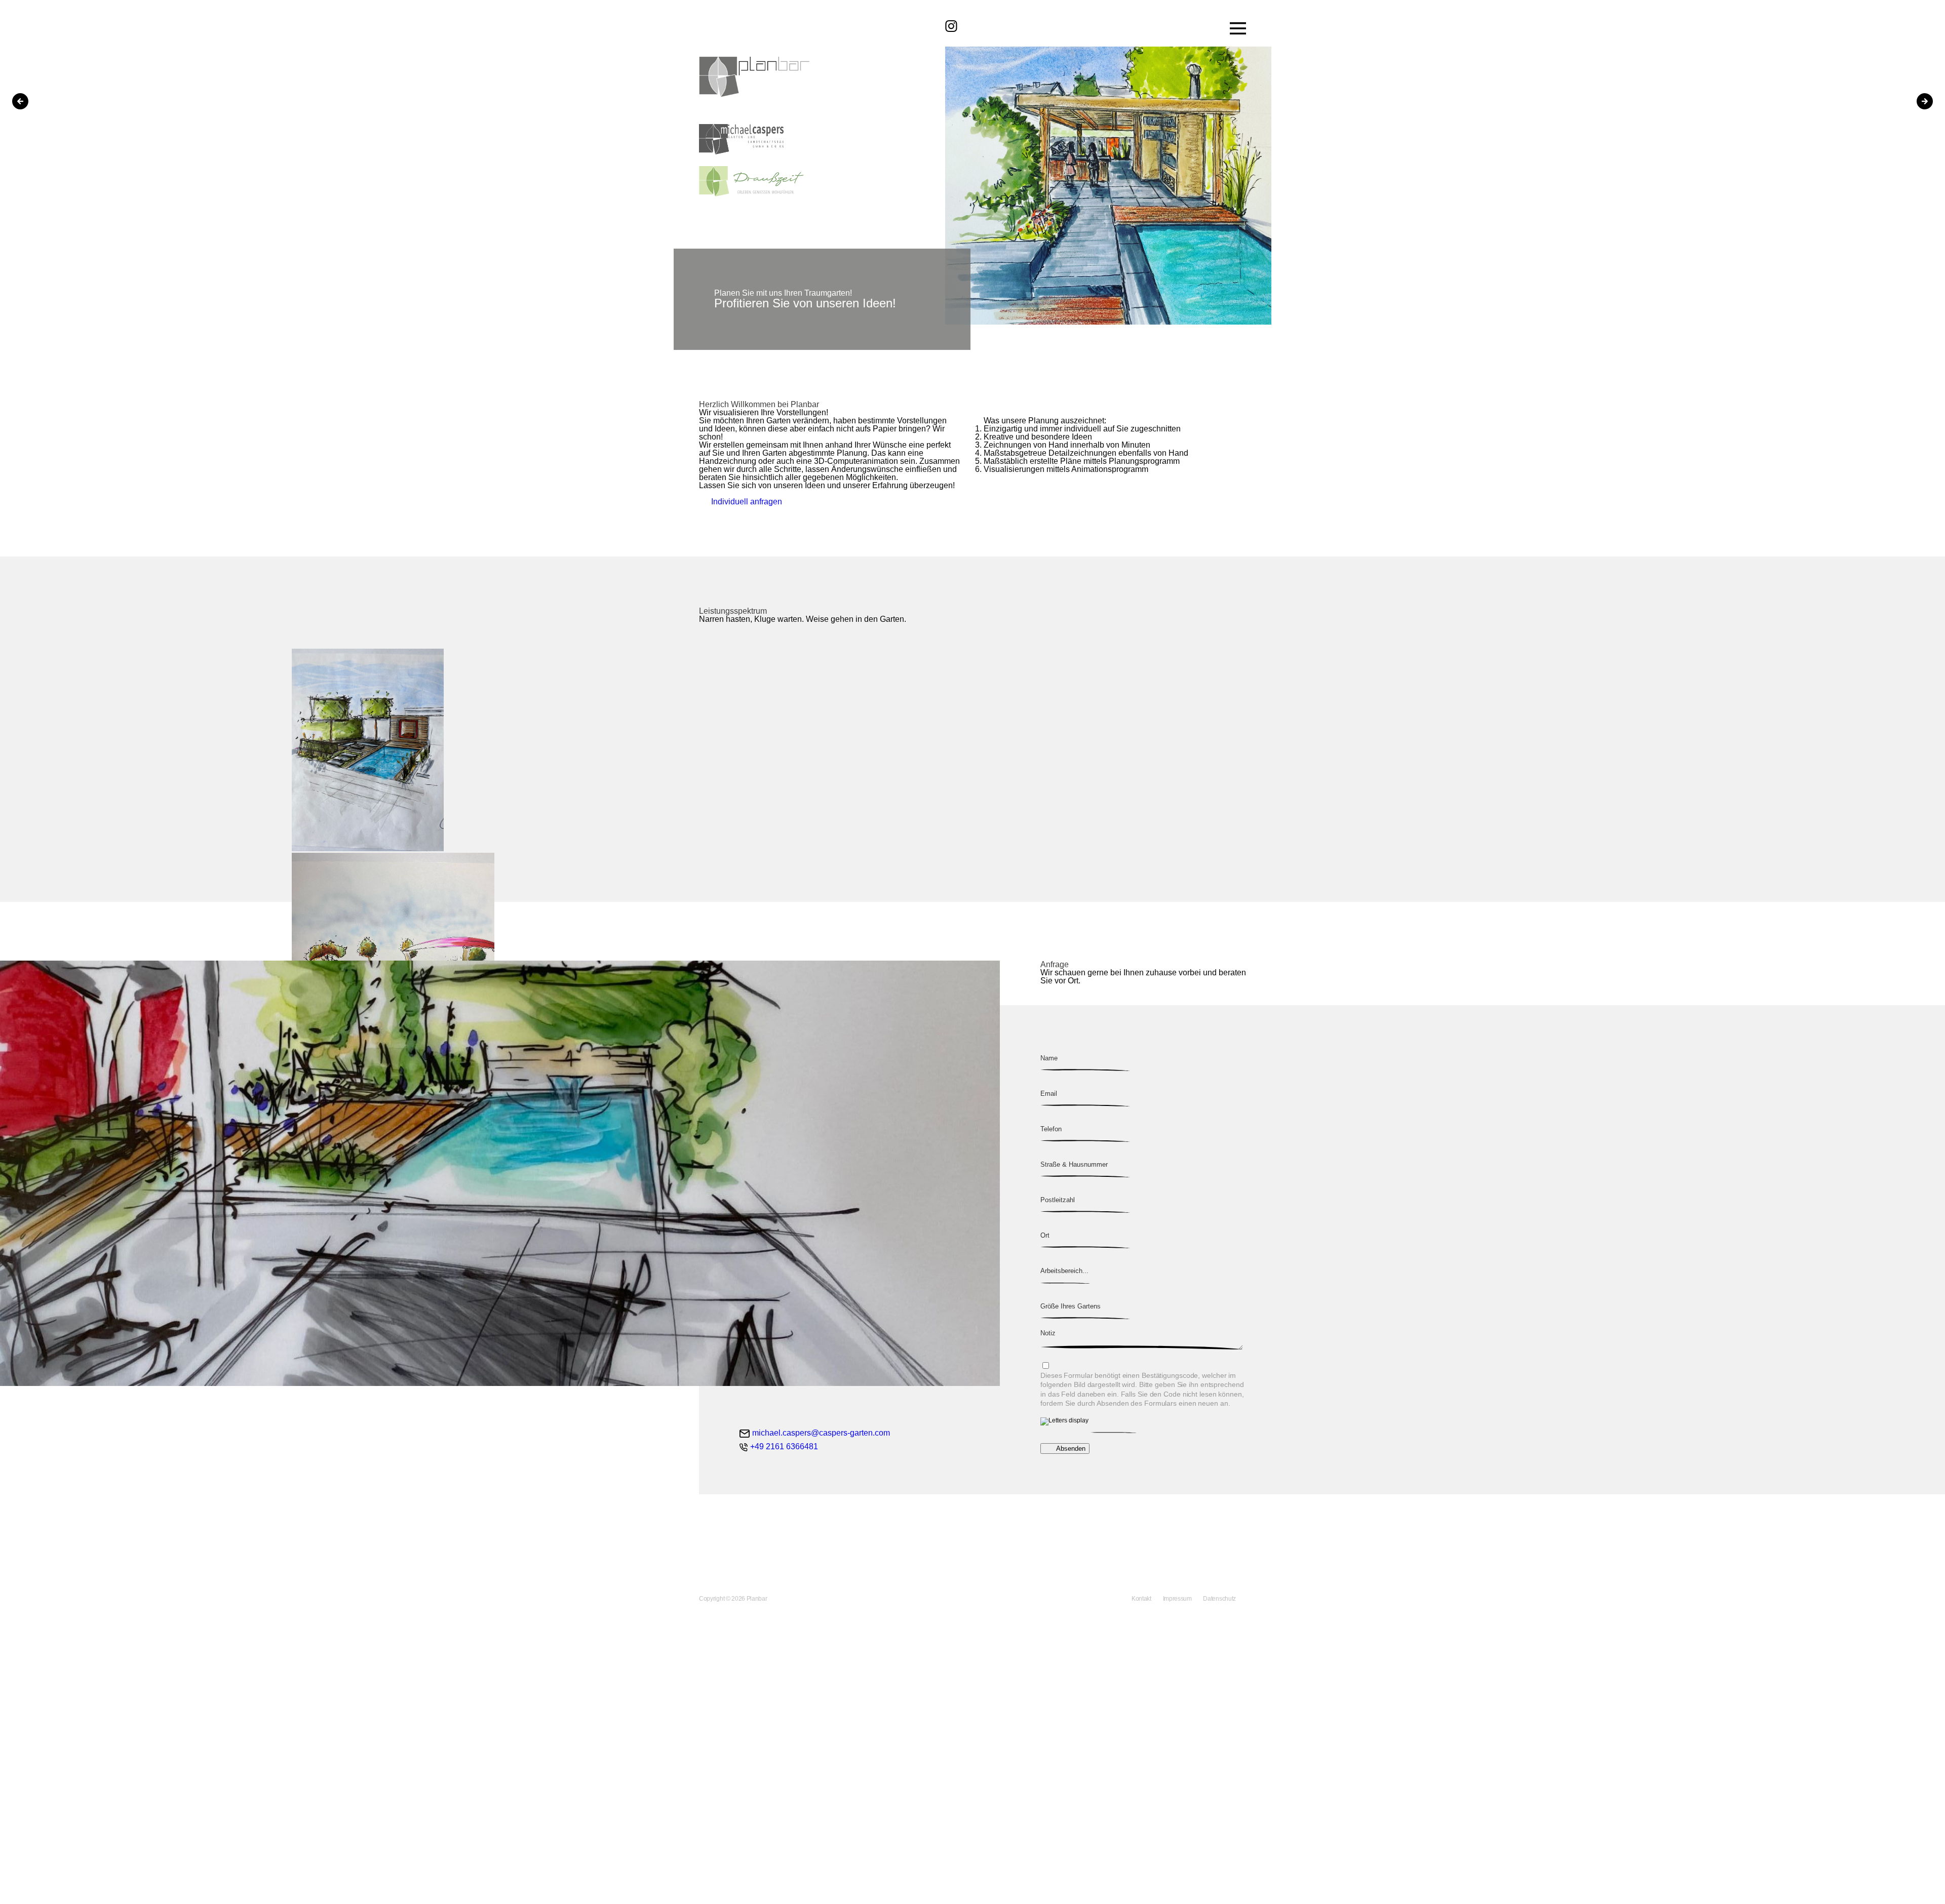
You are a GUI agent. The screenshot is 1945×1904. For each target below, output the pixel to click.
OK (6, 1896)
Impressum (1178, 1599)
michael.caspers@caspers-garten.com (821, 1433)
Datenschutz (1219, 1599)
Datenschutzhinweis (36, 1879)
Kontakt (1142, 1599)
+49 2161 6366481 (784, 1447)
